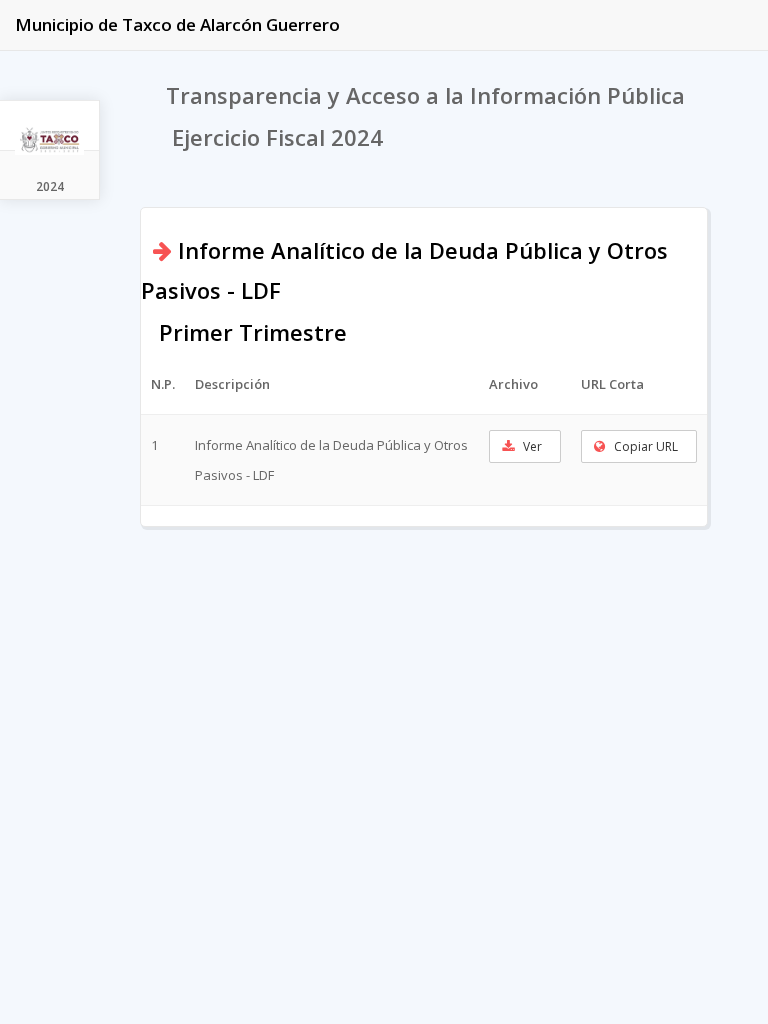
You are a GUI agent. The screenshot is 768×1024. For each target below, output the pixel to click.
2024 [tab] (50, 186)
